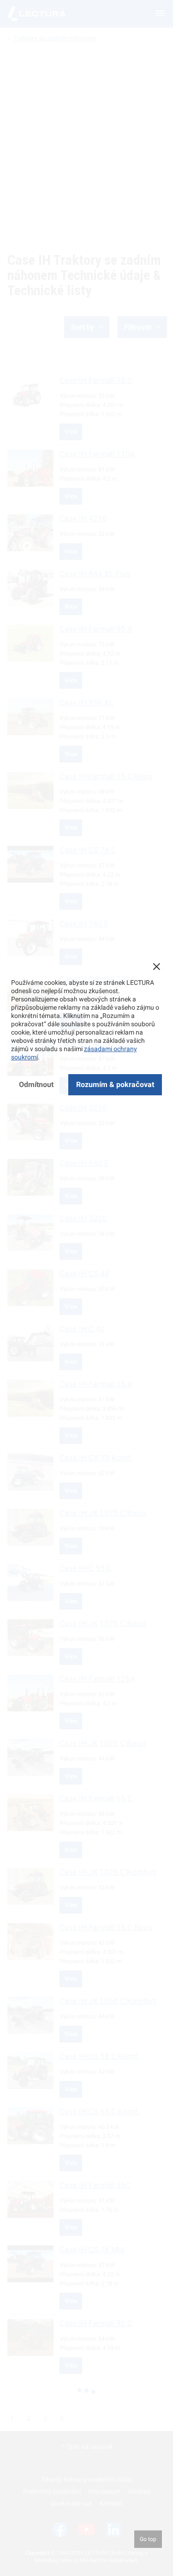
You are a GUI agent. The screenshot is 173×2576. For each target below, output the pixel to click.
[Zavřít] (156, 966)
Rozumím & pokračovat (115, 1084)
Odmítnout (36, 1084)
